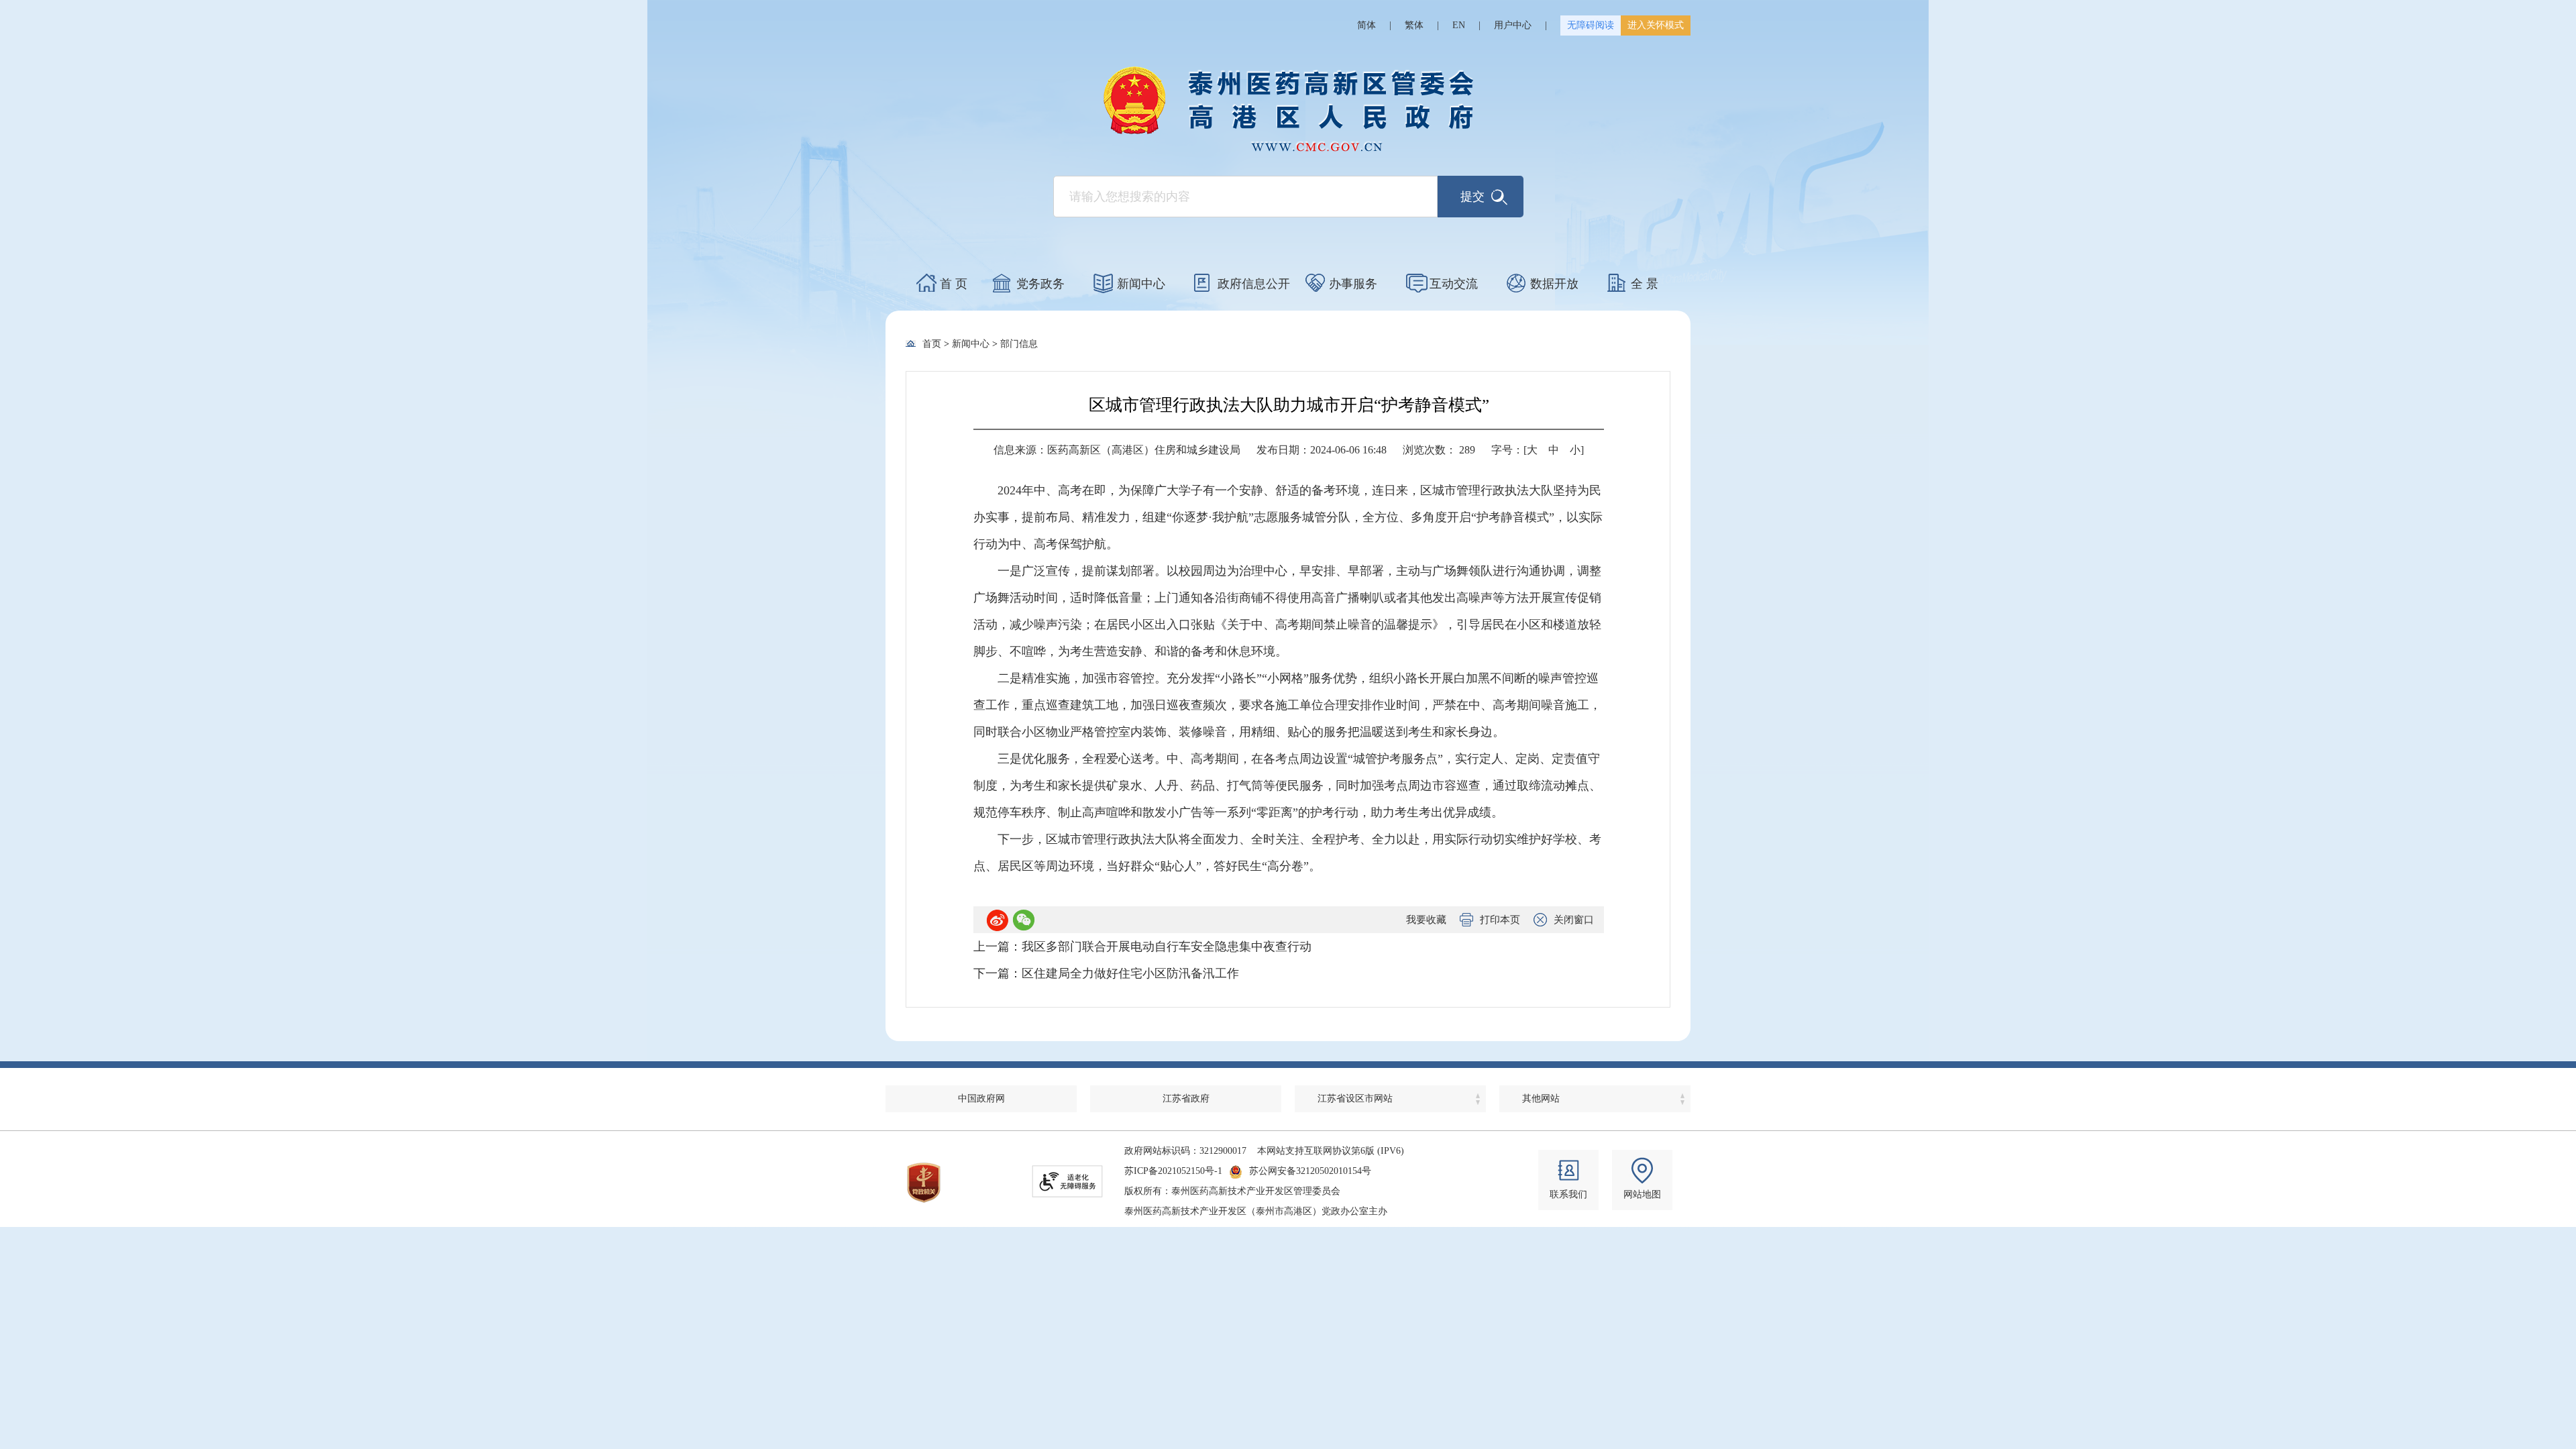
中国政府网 (981, 1098)
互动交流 (1454, 284)
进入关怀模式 (1656, 25)
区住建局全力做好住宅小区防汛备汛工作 (1130, 973)
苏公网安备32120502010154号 (1310, 1171)
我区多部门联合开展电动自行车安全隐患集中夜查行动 (1167, 947)
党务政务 (1040, 284)
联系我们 (1568, 1194)
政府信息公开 (1254, 284)
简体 (1366, 25)
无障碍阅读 (1591, 25)
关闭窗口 (1574, 920)
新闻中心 (1141, 284)
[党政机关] (924, 1183)
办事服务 (1353, 284)
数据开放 (1554, 284)
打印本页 (1500, 920)
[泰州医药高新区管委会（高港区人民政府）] (1288, 109)
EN (1459, 25)
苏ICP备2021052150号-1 (1173, 1171)
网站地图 (1642, 1194)
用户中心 (1513, 25)
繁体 (1414, 25)
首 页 (954, 284)
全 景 (1645, 284)
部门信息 (1019, 344)
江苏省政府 (1186, 1098)
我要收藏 (1426, 920)
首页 (932, 344)
